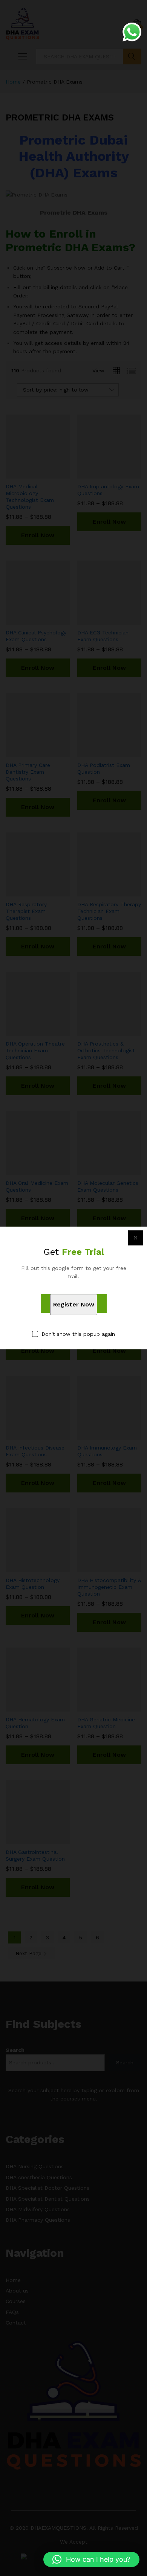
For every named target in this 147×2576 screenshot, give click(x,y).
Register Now (74, 1304)
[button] (91, 2559)
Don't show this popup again (78, 1334)
